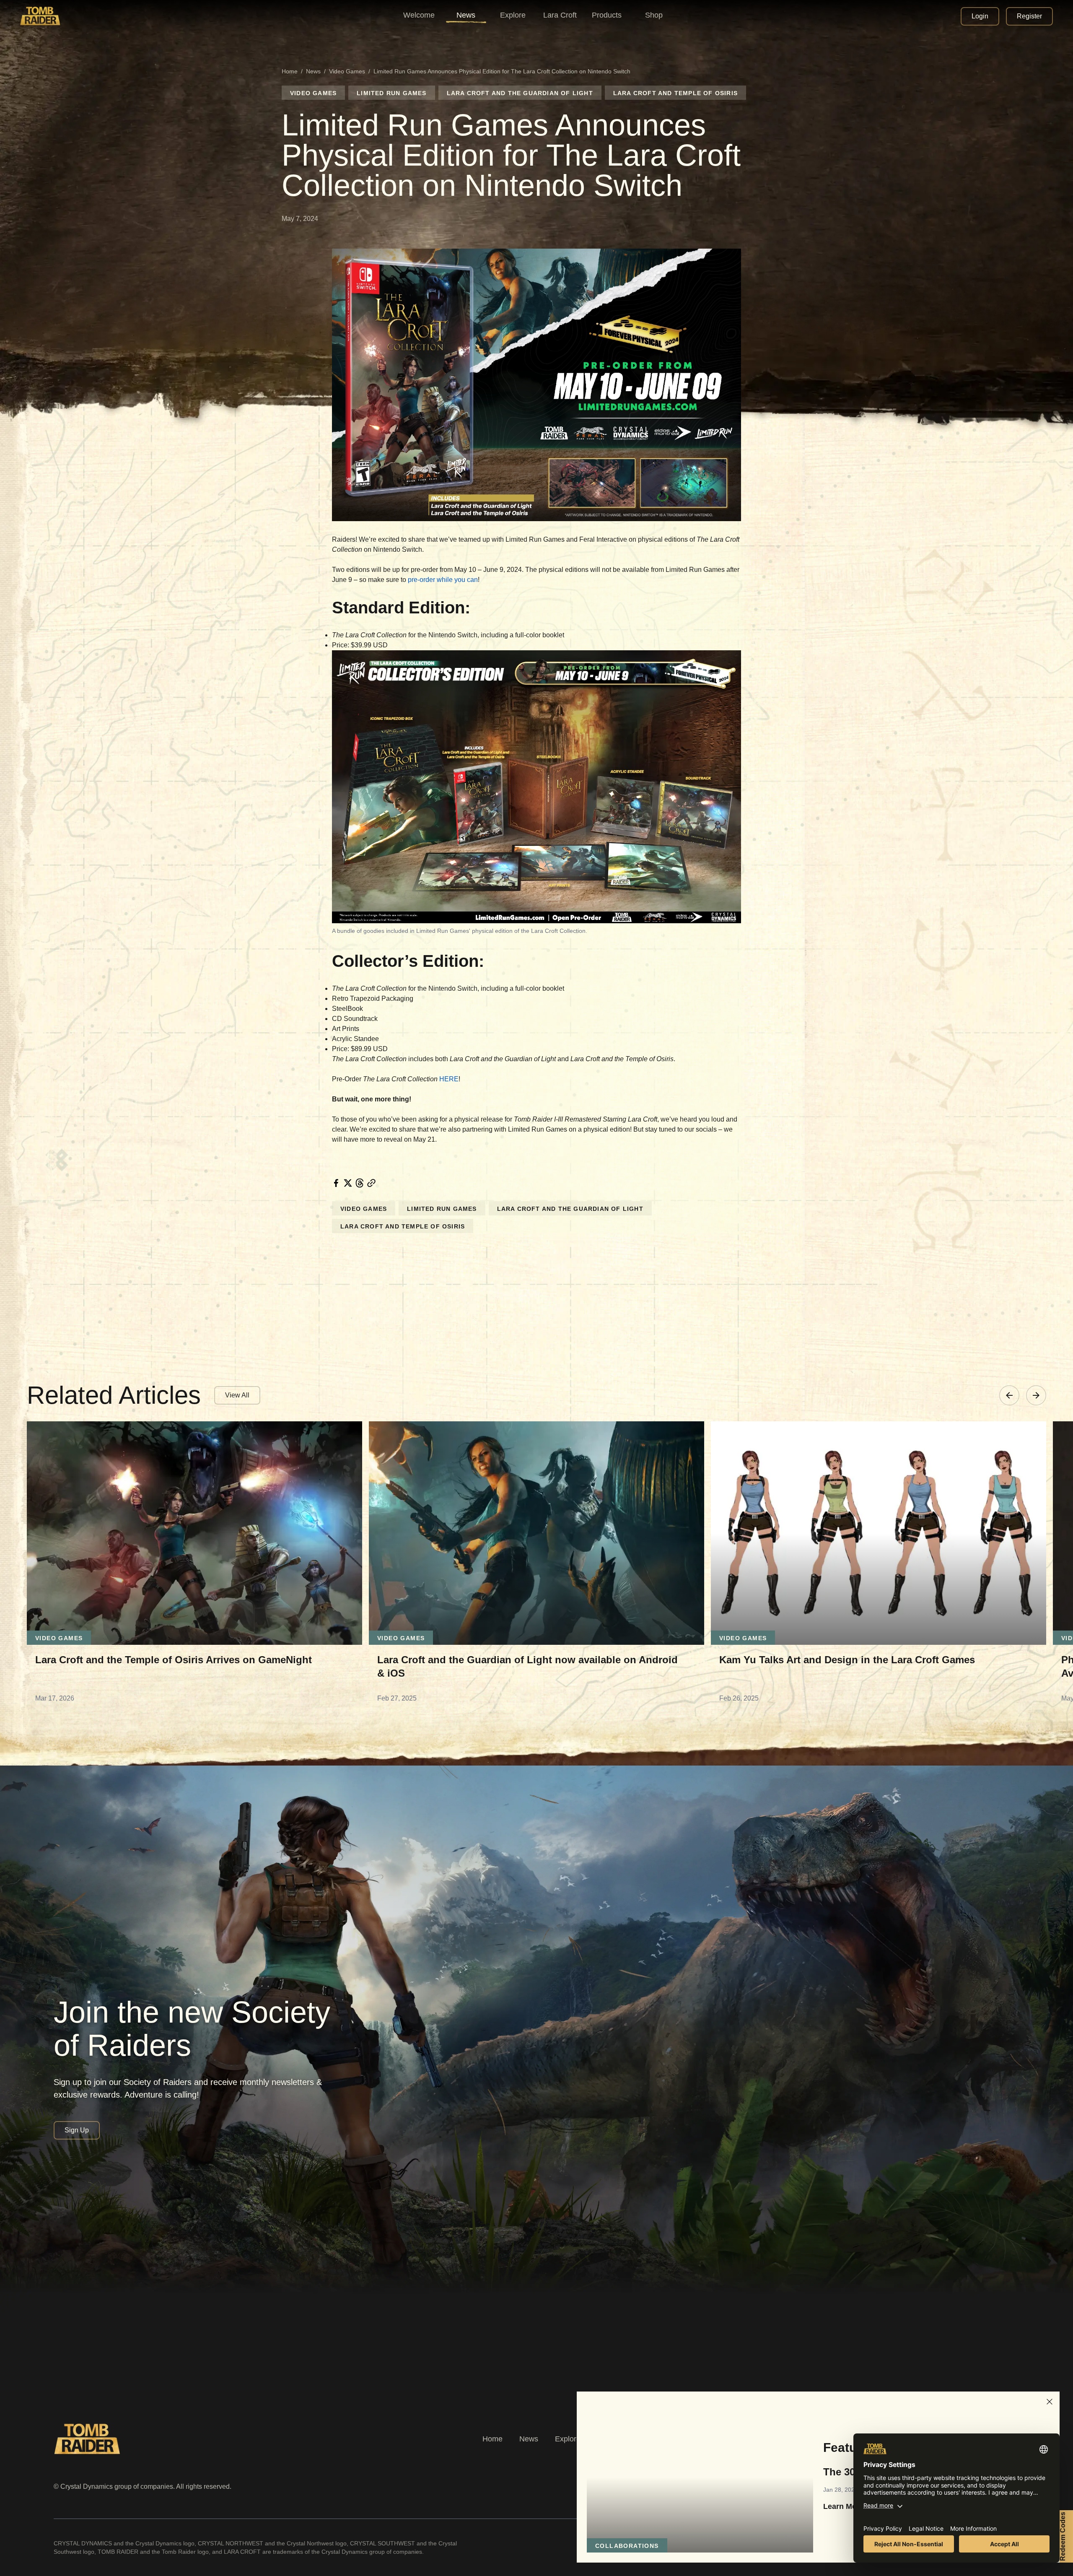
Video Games (347, 71)
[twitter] (348, 1183)
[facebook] (336, 1183)
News (313, 71)
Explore (568, 2439)
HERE (449, 1079)
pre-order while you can (443, 580)
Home (290, 71)
